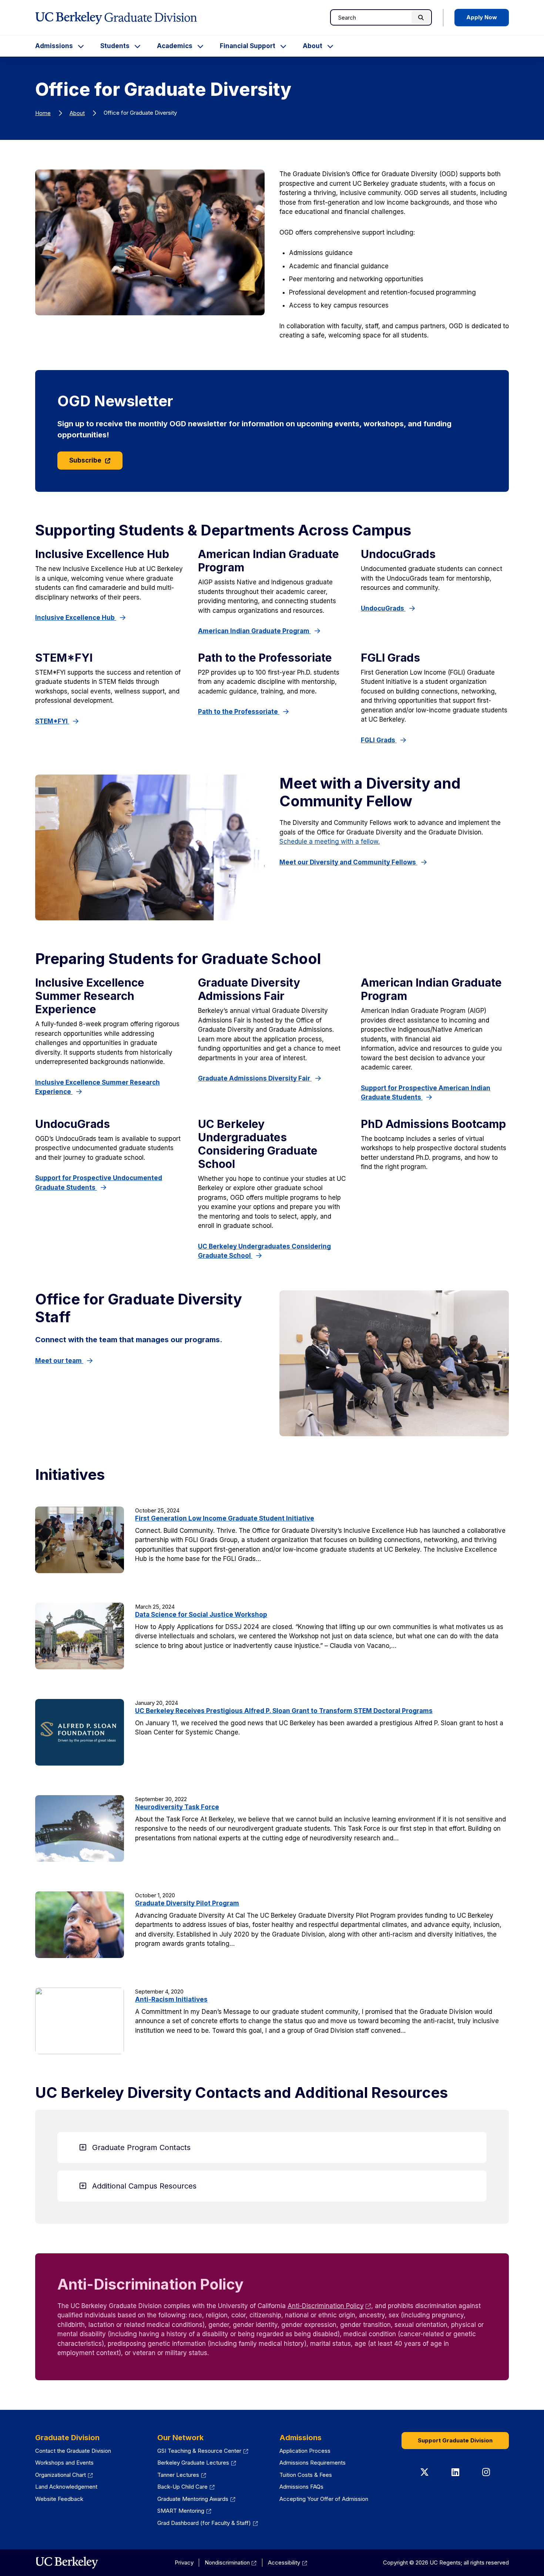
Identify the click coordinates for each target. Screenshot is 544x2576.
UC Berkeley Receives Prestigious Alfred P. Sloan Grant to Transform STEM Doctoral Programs (284, 1711)
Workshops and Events (64, 2463)
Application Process (305, 2451)
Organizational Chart (61, 2475)
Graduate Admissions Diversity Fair (255, 1078)
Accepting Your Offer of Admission (324, 2499)
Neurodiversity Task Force (177, 1807)
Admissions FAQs (301, 2487)
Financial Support (248, 46)
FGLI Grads (379, 740)
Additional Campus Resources (144, 2186)
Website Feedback (59, 2499)
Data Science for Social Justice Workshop (201, 1615)
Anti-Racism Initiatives (171, 1999)
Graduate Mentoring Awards (193, 2499)
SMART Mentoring (181, 2511)
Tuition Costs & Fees (306, 2475)
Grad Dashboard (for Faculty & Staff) (204, 2523)
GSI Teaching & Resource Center (199, 2451)
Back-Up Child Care (182, 2487)
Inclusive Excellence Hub (76, 618)
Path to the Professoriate (239, 712)
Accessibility (284, 2562)
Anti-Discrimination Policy (325, 2306)
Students (115, 46)
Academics (175, 46)
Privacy (184, 2562)
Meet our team (59, 1361)
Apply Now (482, 17)
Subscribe (86, 460)
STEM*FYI (52, 721)
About (313, 46)
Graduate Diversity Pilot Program (187, 1903)
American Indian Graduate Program (254, 631)
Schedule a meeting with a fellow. (330, 842)
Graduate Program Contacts (141, 2147)
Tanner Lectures (178, 2475)
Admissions (54, 46)
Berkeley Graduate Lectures (193, 2463)
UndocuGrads (383, 608)
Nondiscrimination (227, 2562)
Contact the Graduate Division (73, 2451)
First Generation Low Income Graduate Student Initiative (225, 1518)
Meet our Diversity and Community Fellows (348, 862)
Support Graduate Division (455, 2440)
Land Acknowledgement (66, 2487)
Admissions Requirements (313, 2463)
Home (43, 113)
